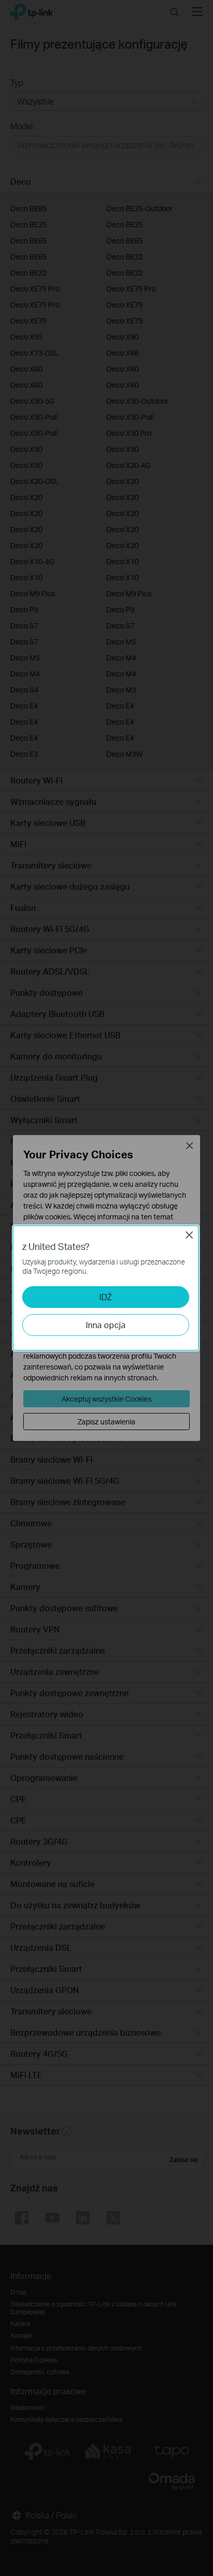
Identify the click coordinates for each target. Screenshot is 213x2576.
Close (189, 1235)
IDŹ (105, 1297)
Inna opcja (106, 1325)
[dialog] (106, 1288)
